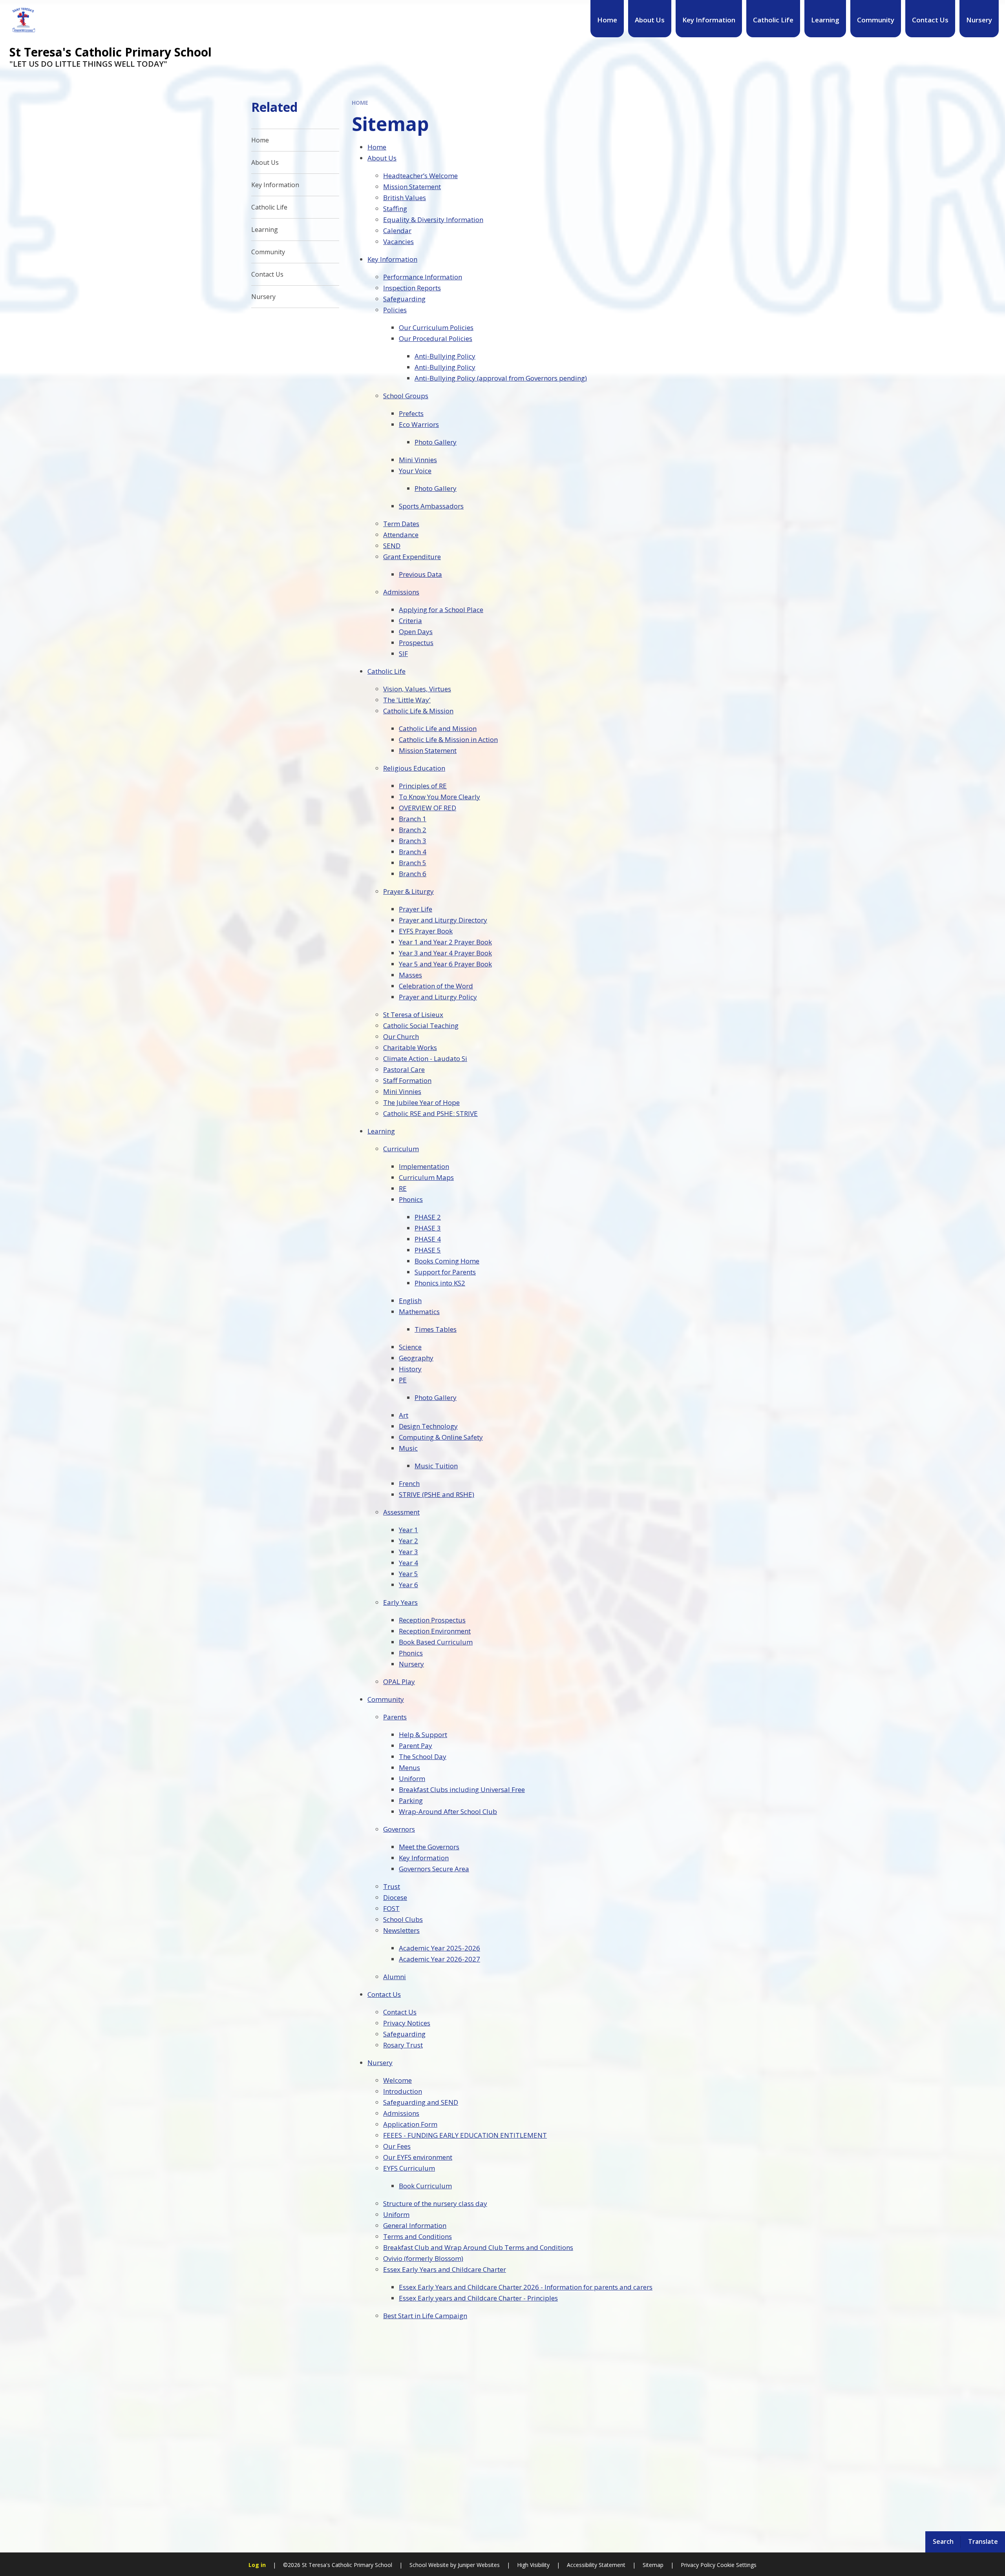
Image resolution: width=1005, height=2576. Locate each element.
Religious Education (414, 768)
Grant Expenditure (412, 557)
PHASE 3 (428, 1228)
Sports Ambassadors (431, 506)
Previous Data (420, 574)
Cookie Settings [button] (737, 2565)
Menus (409, 1767)
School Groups (406, 396)
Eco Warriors (419, 424)
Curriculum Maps (426, 1177)
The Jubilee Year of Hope (421, 1102)
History (410, 1369)
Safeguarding (404, 299)
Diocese (395, 1897)
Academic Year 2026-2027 (439, 1959)
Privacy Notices (407, 2023)
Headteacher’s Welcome (420, 176)
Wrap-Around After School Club (448, 1811)
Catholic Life (386, 671)
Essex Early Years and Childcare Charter (445, 2269)
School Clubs (403, 1919)
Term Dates (401, 524)
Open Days (416, 632)
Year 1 (408, 1530)
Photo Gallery (436, 442)
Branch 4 (413, 852)
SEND (392, 546)
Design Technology (428, 1426)
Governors (399, 1829)
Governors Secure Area (434, 1869)
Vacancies (398, 242)
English (410, 1301)
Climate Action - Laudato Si (425, 1058)
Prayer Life (416, 909)
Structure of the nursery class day (435, 2203)
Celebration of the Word (436, 986)
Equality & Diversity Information (433, 220)
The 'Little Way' (407, 700)
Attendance (401, 535)
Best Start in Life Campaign (425, 2316)
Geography (416, 1358)
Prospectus (416, 643)
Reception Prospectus (432, 1620)
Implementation (424, 1166)
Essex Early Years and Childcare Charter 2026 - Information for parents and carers (526, 2287)
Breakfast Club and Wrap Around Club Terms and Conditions (478, 2247)
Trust (392, 1886)
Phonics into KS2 (440, 1283)
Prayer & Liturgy (408, 891)
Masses (410, 975)
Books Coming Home (447, 1261)
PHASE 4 (428, 1239)
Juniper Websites (478, 2565)
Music (408, 1448)
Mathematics (419, 1312)
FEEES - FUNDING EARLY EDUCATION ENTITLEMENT (465, 2135)
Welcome (397, 2080)
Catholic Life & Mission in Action (448, 739)
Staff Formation (407, 1080)
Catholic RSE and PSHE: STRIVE (430, 1113)
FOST (391, 1908)
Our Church (401, 1036)
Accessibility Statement (596, 2565)
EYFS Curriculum (409, 2168)
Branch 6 (413, 874)
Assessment (401, 1512)
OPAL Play (399, 1682)
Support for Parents (445, 1272)
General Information (415, 2225)
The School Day (423, 1757)
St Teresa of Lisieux (413, 1015)
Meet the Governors (429, 1847)
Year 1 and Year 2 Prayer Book (445, 942)
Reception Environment (435, 1631)
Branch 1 (413, 819)
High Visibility (533, 2565)
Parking (411, 1800)
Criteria (410, 621)
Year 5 (408, 1574)
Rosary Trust (403, 2045)
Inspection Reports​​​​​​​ (412, 288)
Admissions (401, 592)
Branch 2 (413, 830)
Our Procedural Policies (436, 338)
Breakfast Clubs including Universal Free (462, 1789)
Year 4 (408, 1563)
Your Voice (415, 471)
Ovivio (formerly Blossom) (423, 2258)
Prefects (411, 413)
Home (360, 103)
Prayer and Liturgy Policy (438, 997)
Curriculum (401, 1149)
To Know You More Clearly (439, 797)
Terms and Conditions (418, 2236)
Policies (395, 310)
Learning (381, 1131)
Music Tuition (436, 1466)
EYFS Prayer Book (426, 931)
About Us (382, 158)
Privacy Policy (698, 2565)
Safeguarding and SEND (421, 2102)
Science (410, 1347)
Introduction (403, 2091)
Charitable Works (410, 1047)
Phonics (411, 1199)
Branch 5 (413, 863)
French (409, 1483)
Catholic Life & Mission (418, 711)
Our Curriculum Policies (436, 327)
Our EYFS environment (418, 2157)
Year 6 (408, 1585)
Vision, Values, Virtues (417, 689)
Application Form (410, 2124)
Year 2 (408, 1541)
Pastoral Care (404, 1069)
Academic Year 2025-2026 (439, 1948)
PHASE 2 (428, 1217)
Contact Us (384, 1994)
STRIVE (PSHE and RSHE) (437, 1494)
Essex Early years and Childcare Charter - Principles (478, 2298)
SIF (403, 654)
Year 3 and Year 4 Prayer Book (445, 953)
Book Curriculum (425, 2186)
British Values (405, 198)
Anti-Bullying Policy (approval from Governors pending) (501, 378)
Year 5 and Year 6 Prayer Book (445, 964)
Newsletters (401, 1930)
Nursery (411, 1664)
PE (403, 1380)
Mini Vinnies (418, 460)
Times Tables (436, 1329)
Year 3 (408, 1552)
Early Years (400, 1602)
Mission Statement (412, 187)
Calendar (397, 231)
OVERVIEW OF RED (428, 808)
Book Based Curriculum (436, 1642)
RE (403, 1188)
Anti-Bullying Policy (445, 356)
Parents (395, 1717)
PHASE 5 (428, 1250)
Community (386, 1699)
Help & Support (423, 1735)
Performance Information (423, 277)
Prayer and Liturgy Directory (443, 920)
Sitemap (653, 2565)
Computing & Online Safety (441, 1437)
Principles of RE (423, 786)
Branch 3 (413, 841)
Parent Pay (416, 1746)
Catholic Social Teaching (421, 1025)
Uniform (412, 1778)
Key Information (392, 259)
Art (404, 1415)
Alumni (395, 1977)
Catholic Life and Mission (438, 728)
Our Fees (397, 2146)
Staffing (395, 209)
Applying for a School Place (441, 610)
